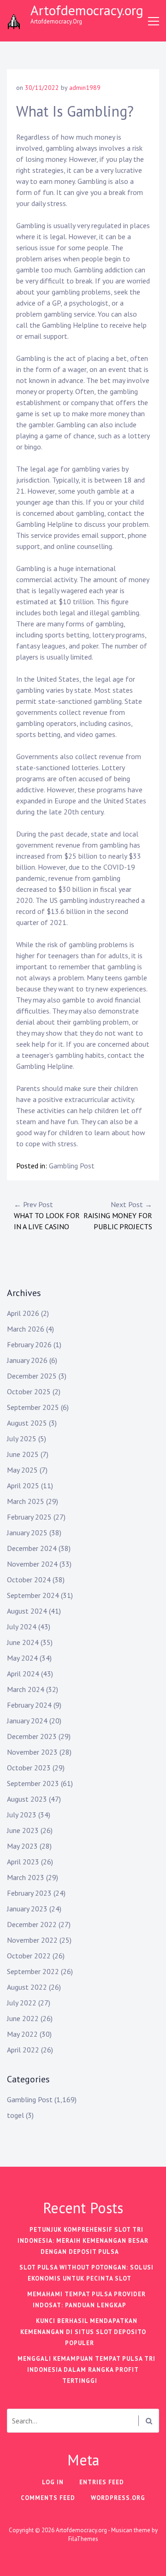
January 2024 (27, 1721)
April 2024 (23, 1674)
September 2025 (33, 1407)
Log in (53, 2482)
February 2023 (29, 1893)
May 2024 (22, 1658)
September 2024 (33, 1595)
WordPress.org (118, 2498)
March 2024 (26, 1689)
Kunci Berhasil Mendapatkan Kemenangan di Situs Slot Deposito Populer (83, 2332)
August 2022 (27, 1987)
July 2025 (22, 1438)
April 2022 (23, 2050)
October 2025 (29, 1391)
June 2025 (23, 1454)
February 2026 (29, 1344)
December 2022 (32, 1924)
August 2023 (27, 1799)
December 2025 (32, 1376)
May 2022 (22, 2034)
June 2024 (23, 1642)
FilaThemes (83, 2539)
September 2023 (33, 1783)
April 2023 (23, 1862)
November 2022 (32, 1940)
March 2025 (26, 1501)
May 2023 (22, 1846)
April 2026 (23, 1313)
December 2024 (32, 1548)
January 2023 (27, 1909)
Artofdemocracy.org (87, 10)
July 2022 (22, 2003)
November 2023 (32, 1752)
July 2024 (22, 1627)
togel (15, 2115)
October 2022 (29, 1956)
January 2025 (27, 1533)
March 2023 (26, 1877)
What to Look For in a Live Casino (47, 1215)
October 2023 (29, 1768)
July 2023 (22, 1815)
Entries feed (102, 2482)
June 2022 (23, 2018)
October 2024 (29, 1580)
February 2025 (29, 1517)
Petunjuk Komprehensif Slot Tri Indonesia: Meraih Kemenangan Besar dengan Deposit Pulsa (83, 2241)
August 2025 (27, 1423)
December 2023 (32, 1736)
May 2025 (22, 1470)
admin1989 (85, 88)
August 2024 (27, 1611)
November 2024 (32, 1564)
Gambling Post (72, 1166)
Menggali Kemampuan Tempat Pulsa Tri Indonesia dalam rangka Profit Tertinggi (86, 2370)
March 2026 (26, 1329)
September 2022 (33, 1971)
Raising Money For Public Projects (118, 1215)
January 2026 (27, 1360)
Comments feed (48, 2498)
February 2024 (29, 1705)
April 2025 (23, 1485)
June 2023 (23, 1830)
